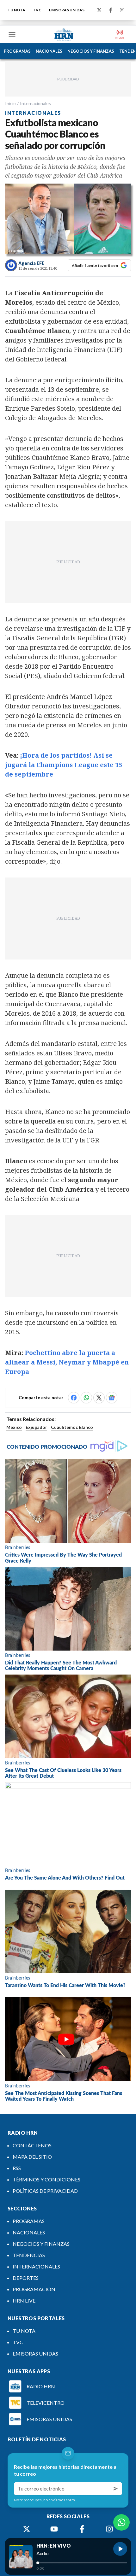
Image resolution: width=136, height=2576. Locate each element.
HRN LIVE (24, 2300)
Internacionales (35, 103)
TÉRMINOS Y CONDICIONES (46, 2179)
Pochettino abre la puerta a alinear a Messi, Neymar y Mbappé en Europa (67, 1362)
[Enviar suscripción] (116, 2489)
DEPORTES (26, 2278)
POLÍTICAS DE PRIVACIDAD (45, 2191)
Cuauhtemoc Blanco (72, 1427)
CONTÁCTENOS (32, 2145)
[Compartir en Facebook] (74, 1398)
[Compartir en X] (99, 1398)
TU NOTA (16, 10)
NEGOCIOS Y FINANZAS (91, 51)
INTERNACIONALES (36, 2266)
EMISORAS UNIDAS (67, 10)
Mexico (14, 1427)
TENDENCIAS (29, 2255)
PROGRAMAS (17, 51)
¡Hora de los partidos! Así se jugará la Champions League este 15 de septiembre (64, 765)
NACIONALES (49, 51)
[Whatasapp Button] (121, 2522)
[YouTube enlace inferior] (54, 2529)
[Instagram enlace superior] (122, 10)
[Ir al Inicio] (64, 34)
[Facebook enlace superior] (111, 10)
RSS (17, 2168)
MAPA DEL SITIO (32, 2157)
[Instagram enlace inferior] (109, 2529)
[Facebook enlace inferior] (82, 2529)
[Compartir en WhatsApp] (86, 1398)
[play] (120, 2549)
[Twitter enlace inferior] (27, 2529)
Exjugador (36, 1427)
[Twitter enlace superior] (99, 10)
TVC (37, 10)
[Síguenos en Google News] (112, 1398)
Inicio (10, 103)
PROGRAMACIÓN (34, 2289)
